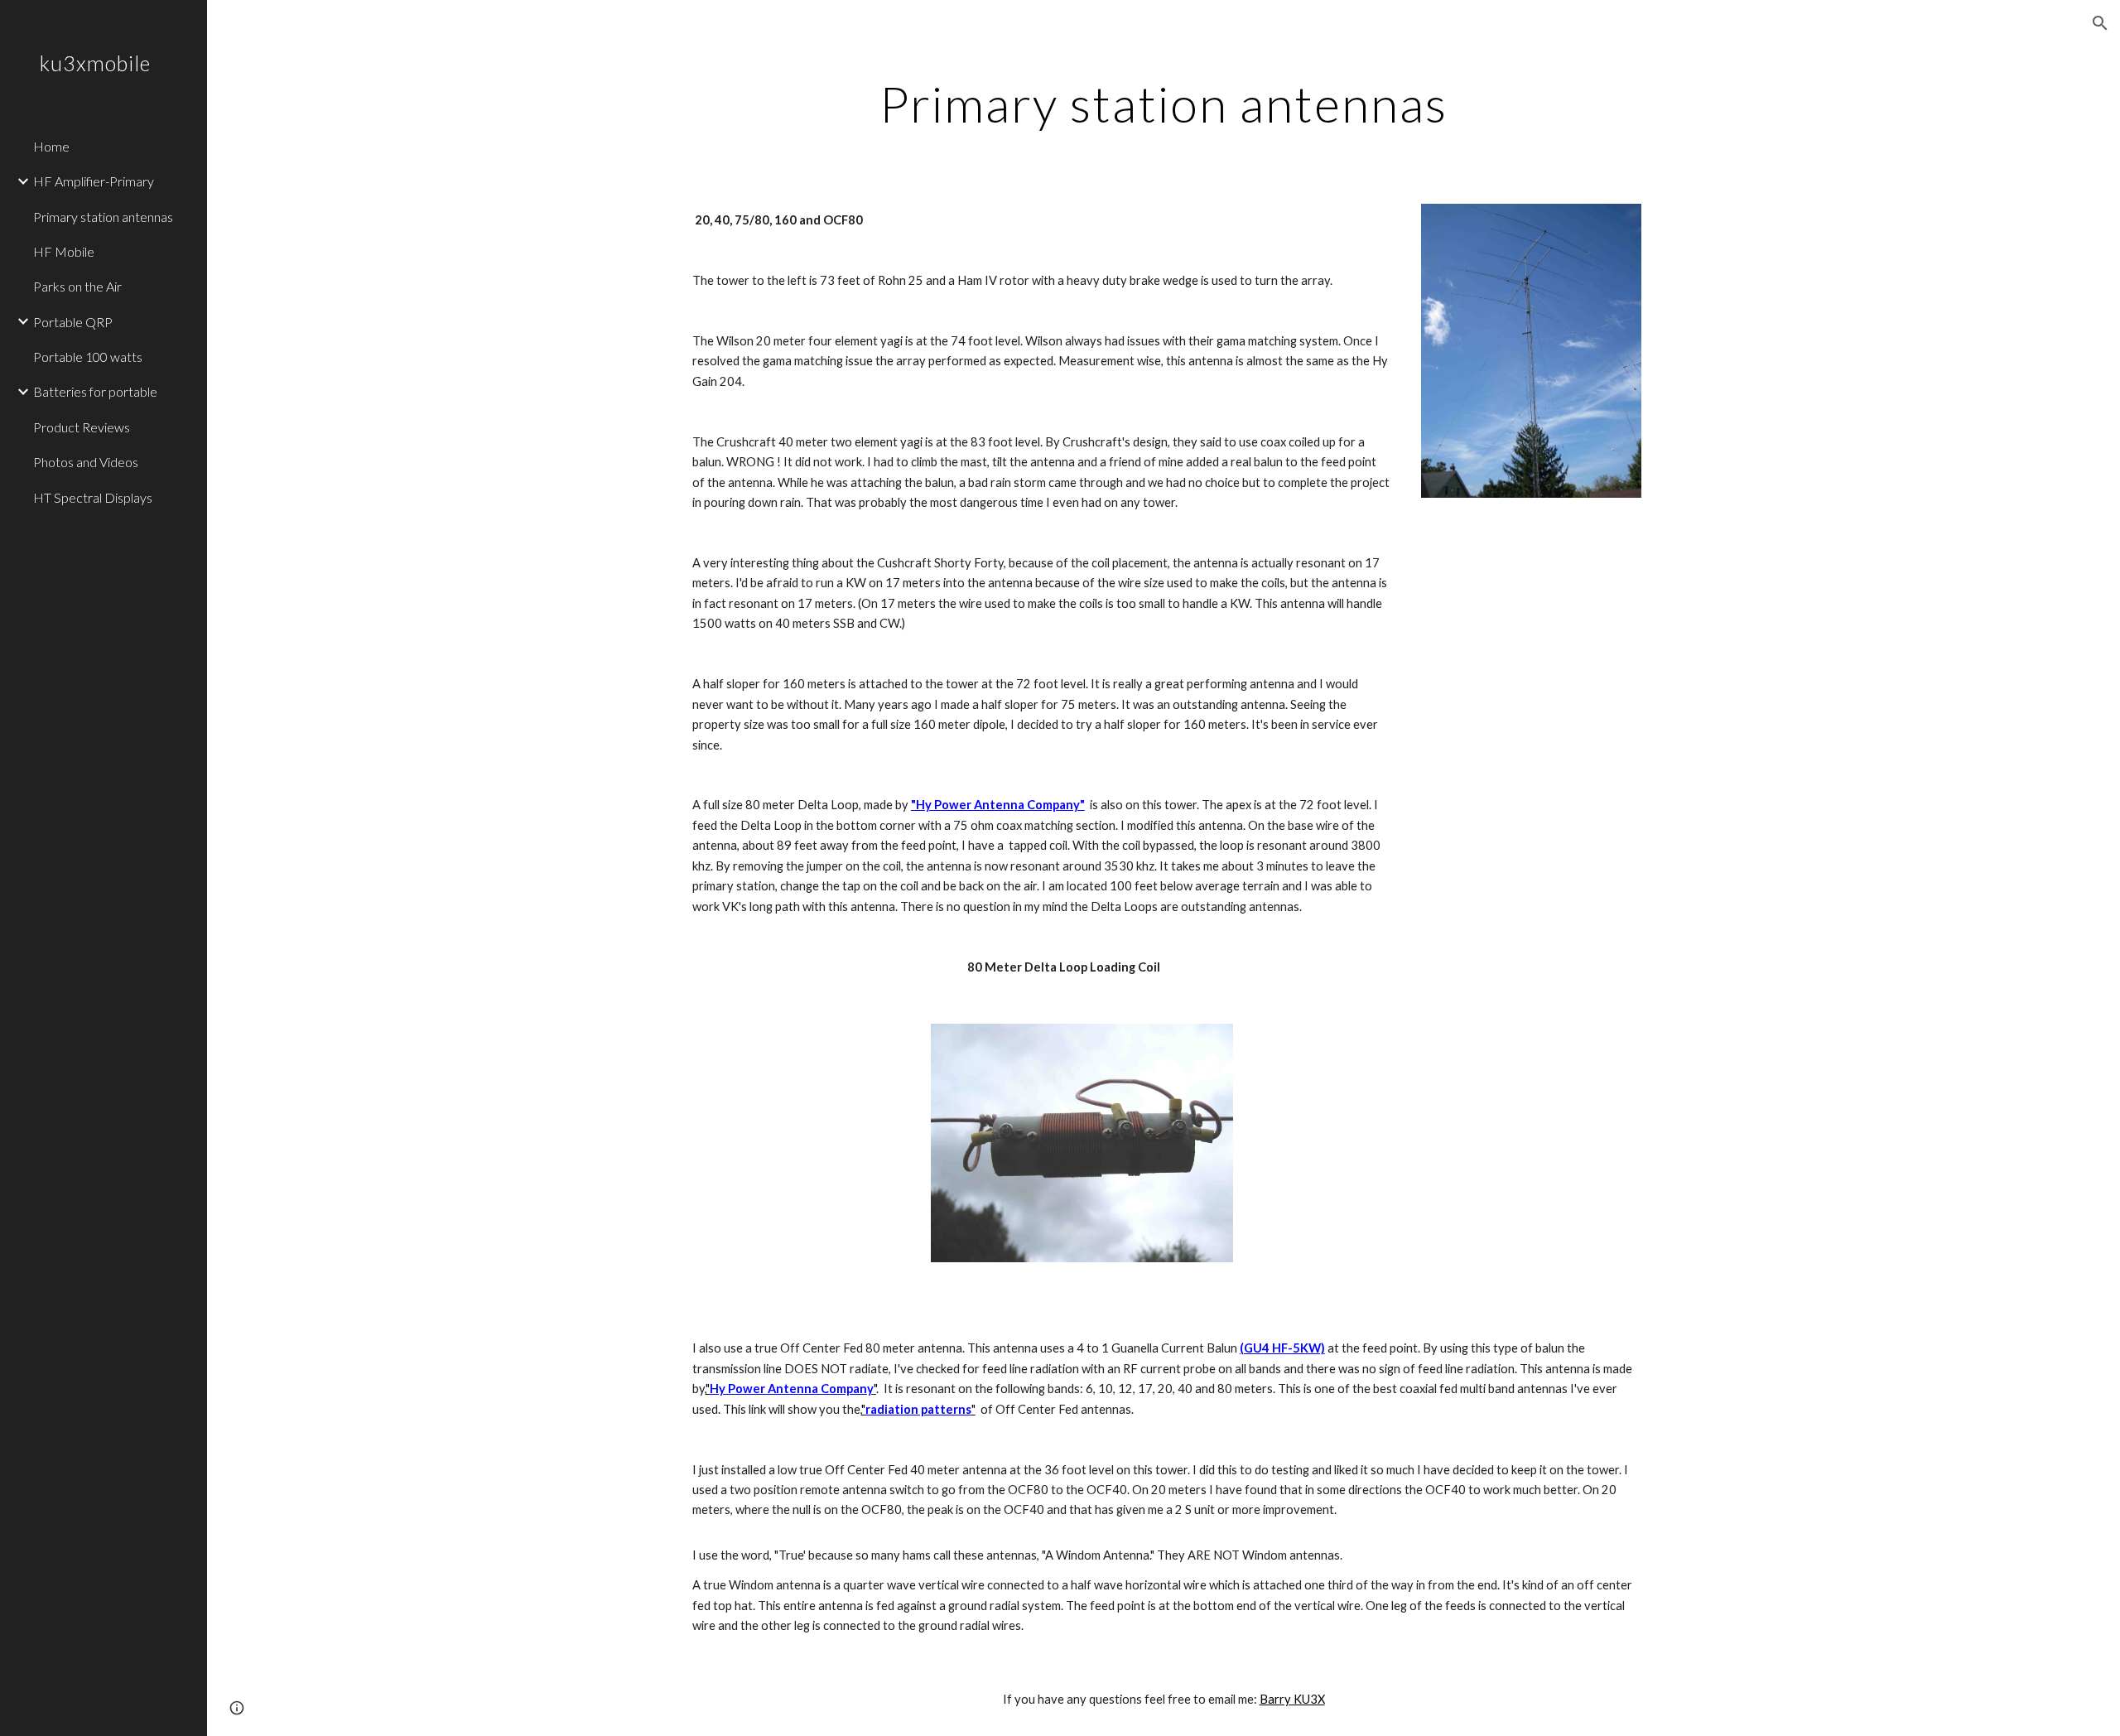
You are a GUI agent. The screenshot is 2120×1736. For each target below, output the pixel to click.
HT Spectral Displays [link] (93, 497)
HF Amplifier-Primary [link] (94, 181)
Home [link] (51, 146)
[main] (1164, 104)
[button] (2100, 23)
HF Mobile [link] (64, 251)
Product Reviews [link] (82, 427)
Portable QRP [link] (73, 322)
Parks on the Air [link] (77, 286)
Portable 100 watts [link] (88, 357)
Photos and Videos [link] (86, 462)
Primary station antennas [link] (103, 217)
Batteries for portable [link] (95, 391)
